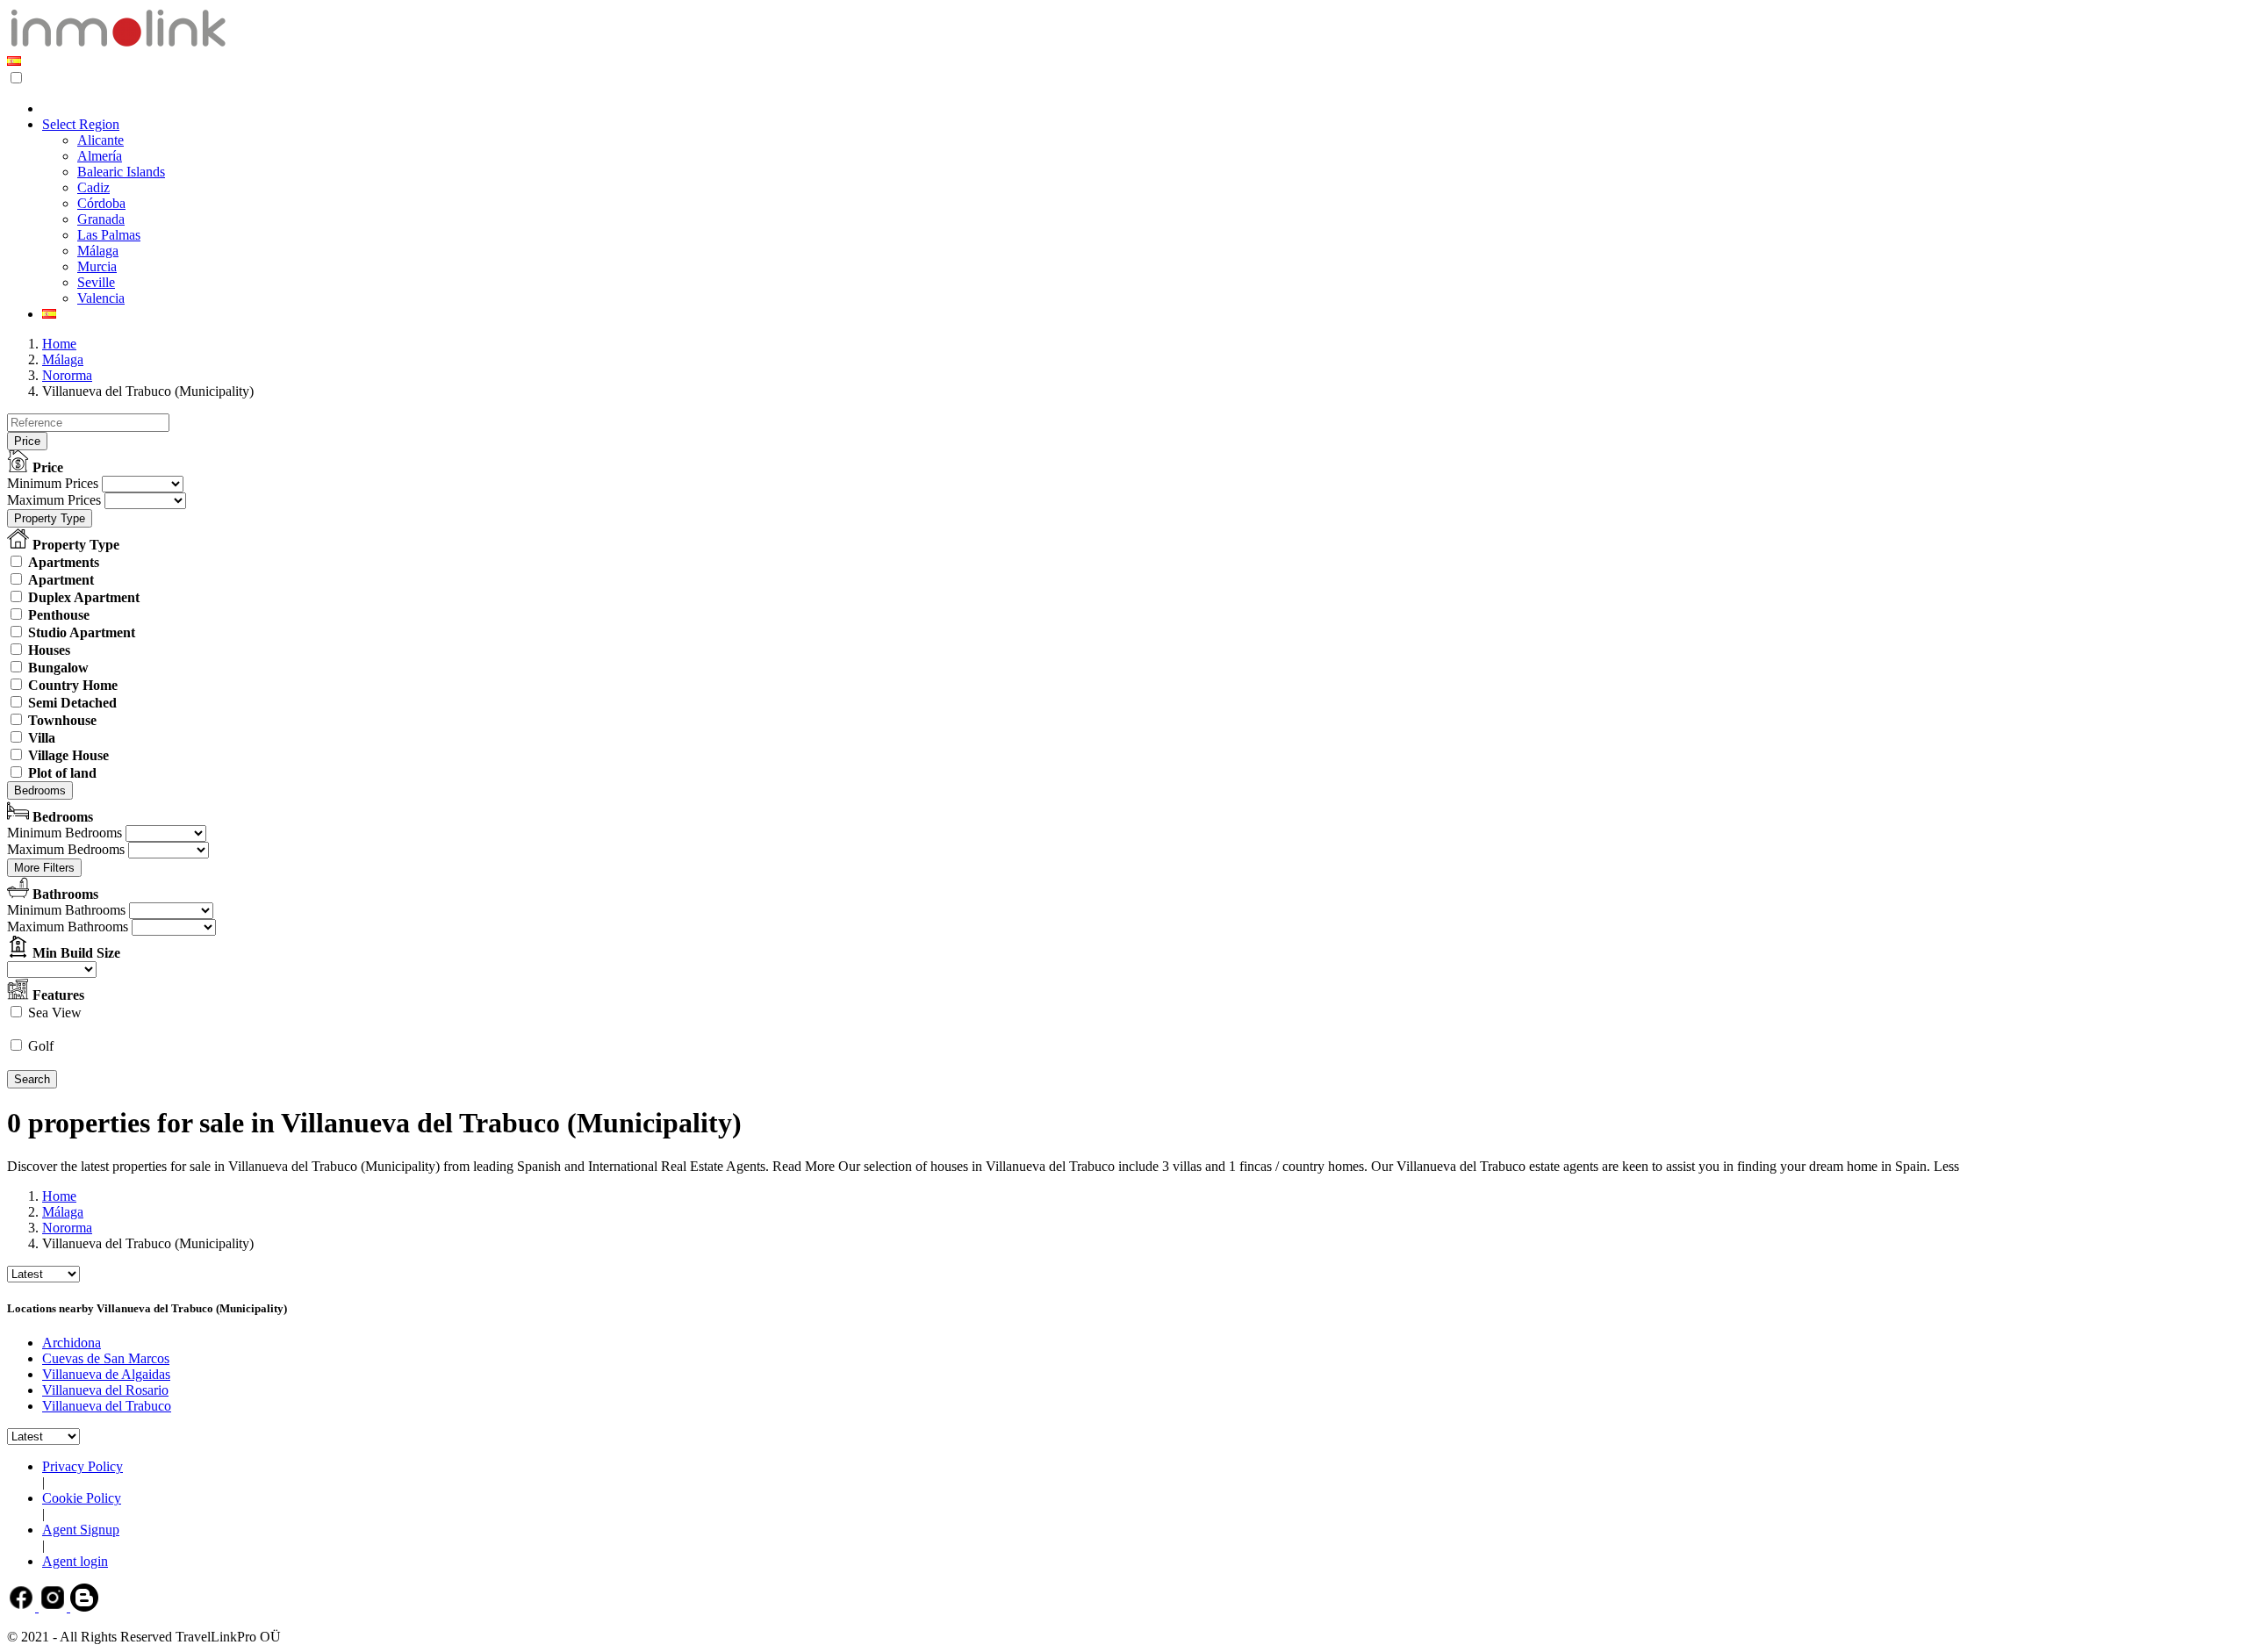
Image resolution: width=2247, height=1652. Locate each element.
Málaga (98, 251)
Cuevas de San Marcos (106, 1358)
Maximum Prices (54, 500)
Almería (100, 156)
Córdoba (101, 203)
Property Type (50, 518)
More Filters (44, 868)
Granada (101, 219)
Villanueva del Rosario (105, 1390)
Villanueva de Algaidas (106, 1374)
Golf (41, 1046)
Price (27, 441)
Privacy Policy (83, 1466)
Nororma (67, 375)
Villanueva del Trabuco (107, 1406)
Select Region (81, 124)
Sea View (55, 1013)
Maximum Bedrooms (66, 849)
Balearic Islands (121, 172)
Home (59, 344)
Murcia (97, 266)
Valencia (101, 298)
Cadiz (93, 187)
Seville (96, 282)
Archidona (72, 1343)
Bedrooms (40, 790)
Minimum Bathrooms (66, 910)
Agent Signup (81, 1530)
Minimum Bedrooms (65, 833)
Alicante (101, 140)
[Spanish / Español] (14, 61)
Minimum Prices (53, 483)
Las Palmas (109, 235)
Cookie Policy (82, 1498)
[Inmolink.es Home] (118, 45)
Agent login (75, 1561)
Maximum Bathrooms (68, 927)
